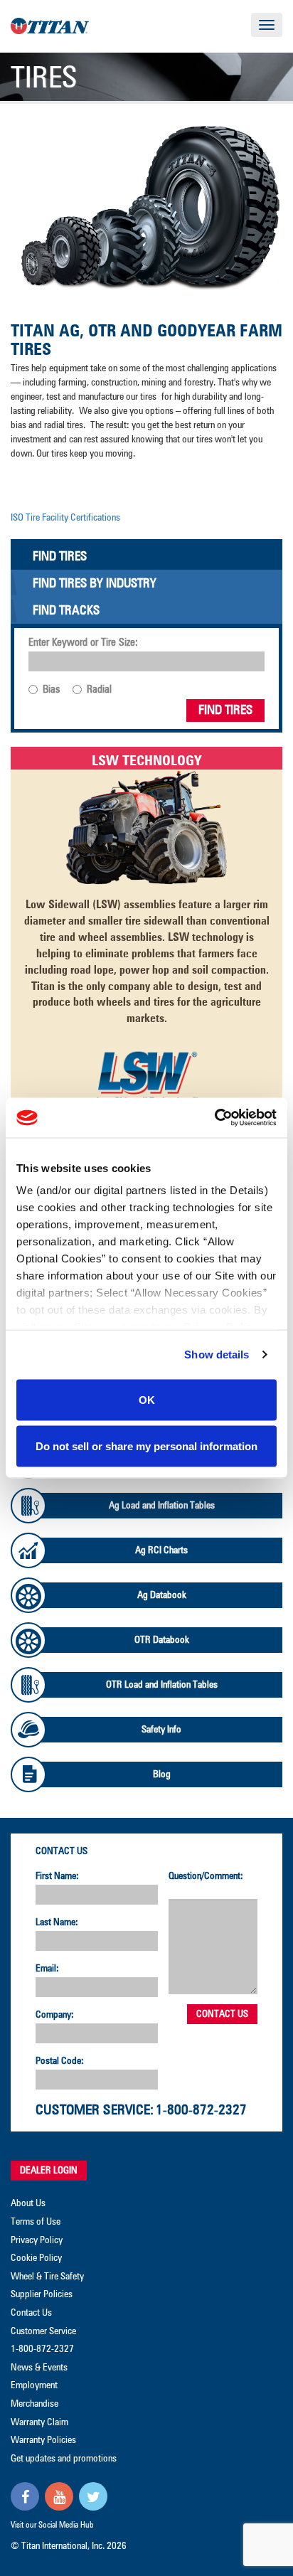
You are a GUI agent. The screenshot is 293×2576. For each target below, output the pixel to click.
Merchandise (34, 2404)
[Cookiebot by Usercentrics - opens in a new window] (214, 1118)
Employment (34, 2385)
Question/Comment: (206, 1876)
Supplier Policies (42, 2294)
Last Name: (57, 1922)
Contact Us (62, 1851)
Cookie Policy (36, 2258)
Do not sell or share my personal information (146, 1446)
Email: (47, 1969)
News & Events (39, 2368)
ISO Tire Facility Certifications (65, 518)
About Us (28, 2203)
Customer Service (43, 2331)
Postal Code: (60, 2061)
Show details (217, 1354)
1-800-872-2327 (201, 2110)
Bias (51, 690)
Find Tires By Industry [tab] (95, 584)
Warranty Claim (39, 2422)
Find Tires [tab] (60, 557)
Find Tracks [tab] (66, 611)
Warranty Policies (43, 2440)
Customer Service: (95, 2110)
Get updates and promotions (64, 2459)
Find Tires (225, 710)
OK (147, 1399)
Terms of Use (36, 2222)
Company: (55, 2015)
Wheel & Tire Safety (47, 2277)
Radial (99, 690)
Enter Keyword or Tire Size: (83, 643)
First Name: (57, 1876)
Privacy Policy (37, 2240)
